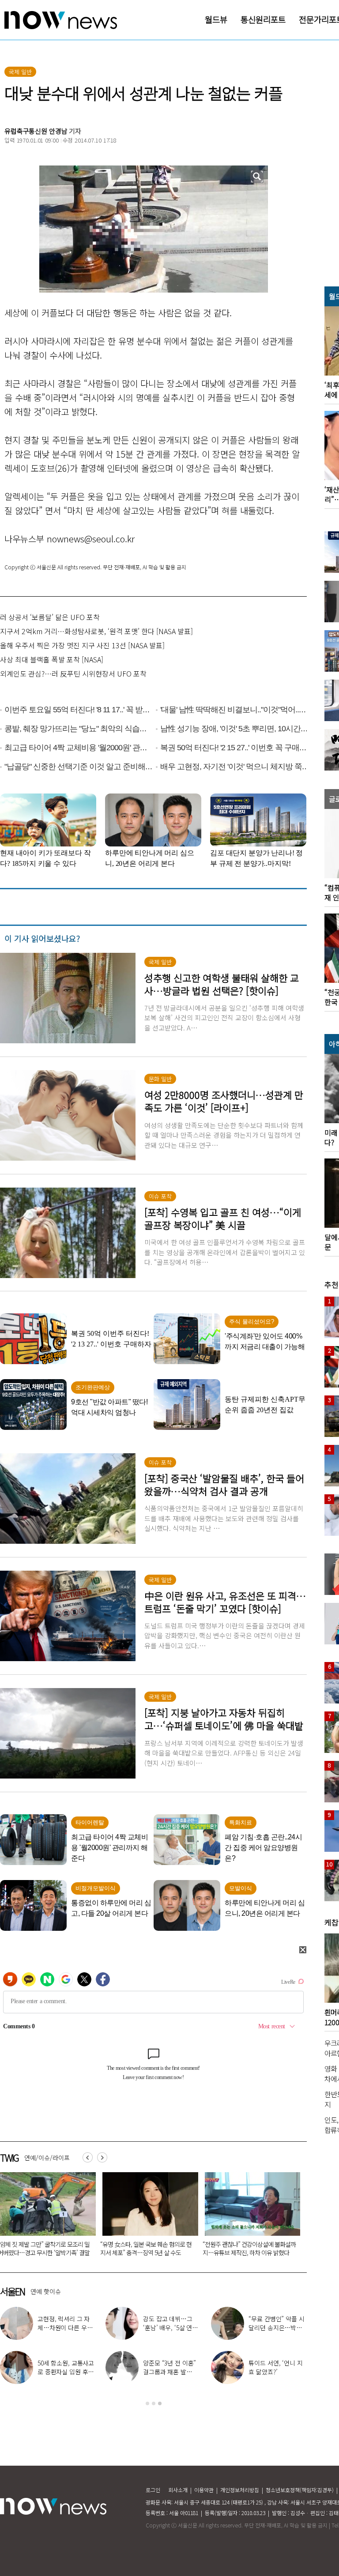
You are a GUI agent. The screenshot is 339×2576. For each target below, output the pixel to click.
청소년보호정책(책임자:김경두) (300, 2490)
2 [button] (154, 2403)
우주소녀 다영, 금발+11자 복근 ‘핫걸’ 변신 (172, 2367)
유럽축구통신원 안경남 (36, 131)
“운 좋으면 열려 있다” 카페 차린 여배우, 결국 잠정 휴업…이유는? (172, 2328)
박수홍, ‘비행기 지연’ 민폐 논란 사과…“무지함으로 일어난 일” (66, 2328)
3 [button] (160, 2403)
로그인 (153, 2490)
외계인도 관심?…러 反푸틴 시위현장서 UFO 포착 (73, 673)
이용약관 (204, 2490)
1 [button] (147, 2403)
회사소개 (178, 2490)
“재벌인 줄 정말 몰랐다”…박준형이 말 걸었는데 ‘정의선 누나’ (247, 2248)
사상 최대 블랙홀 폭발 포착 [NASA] (52, 659)
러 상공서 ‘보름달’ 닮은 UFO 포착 (50, 617)
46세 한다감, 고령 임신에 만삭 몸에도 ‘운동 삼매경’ (277, 2372)
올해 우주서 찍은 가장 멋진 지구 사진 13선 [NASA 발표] (82, 645)
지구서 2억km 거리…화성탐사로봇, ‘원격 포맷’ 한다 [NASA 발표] (96, 631)
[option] (147, 2217)
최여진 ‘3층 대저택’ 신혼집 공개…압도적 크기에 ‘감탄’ (66, 2372)
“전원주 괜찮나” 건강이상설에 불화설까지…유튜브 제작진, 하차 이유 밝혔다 (147, 2248)
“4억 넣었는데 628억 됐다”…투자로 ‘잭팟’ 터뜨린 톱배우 (275, 2328)
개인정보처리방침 (240, 2490)
